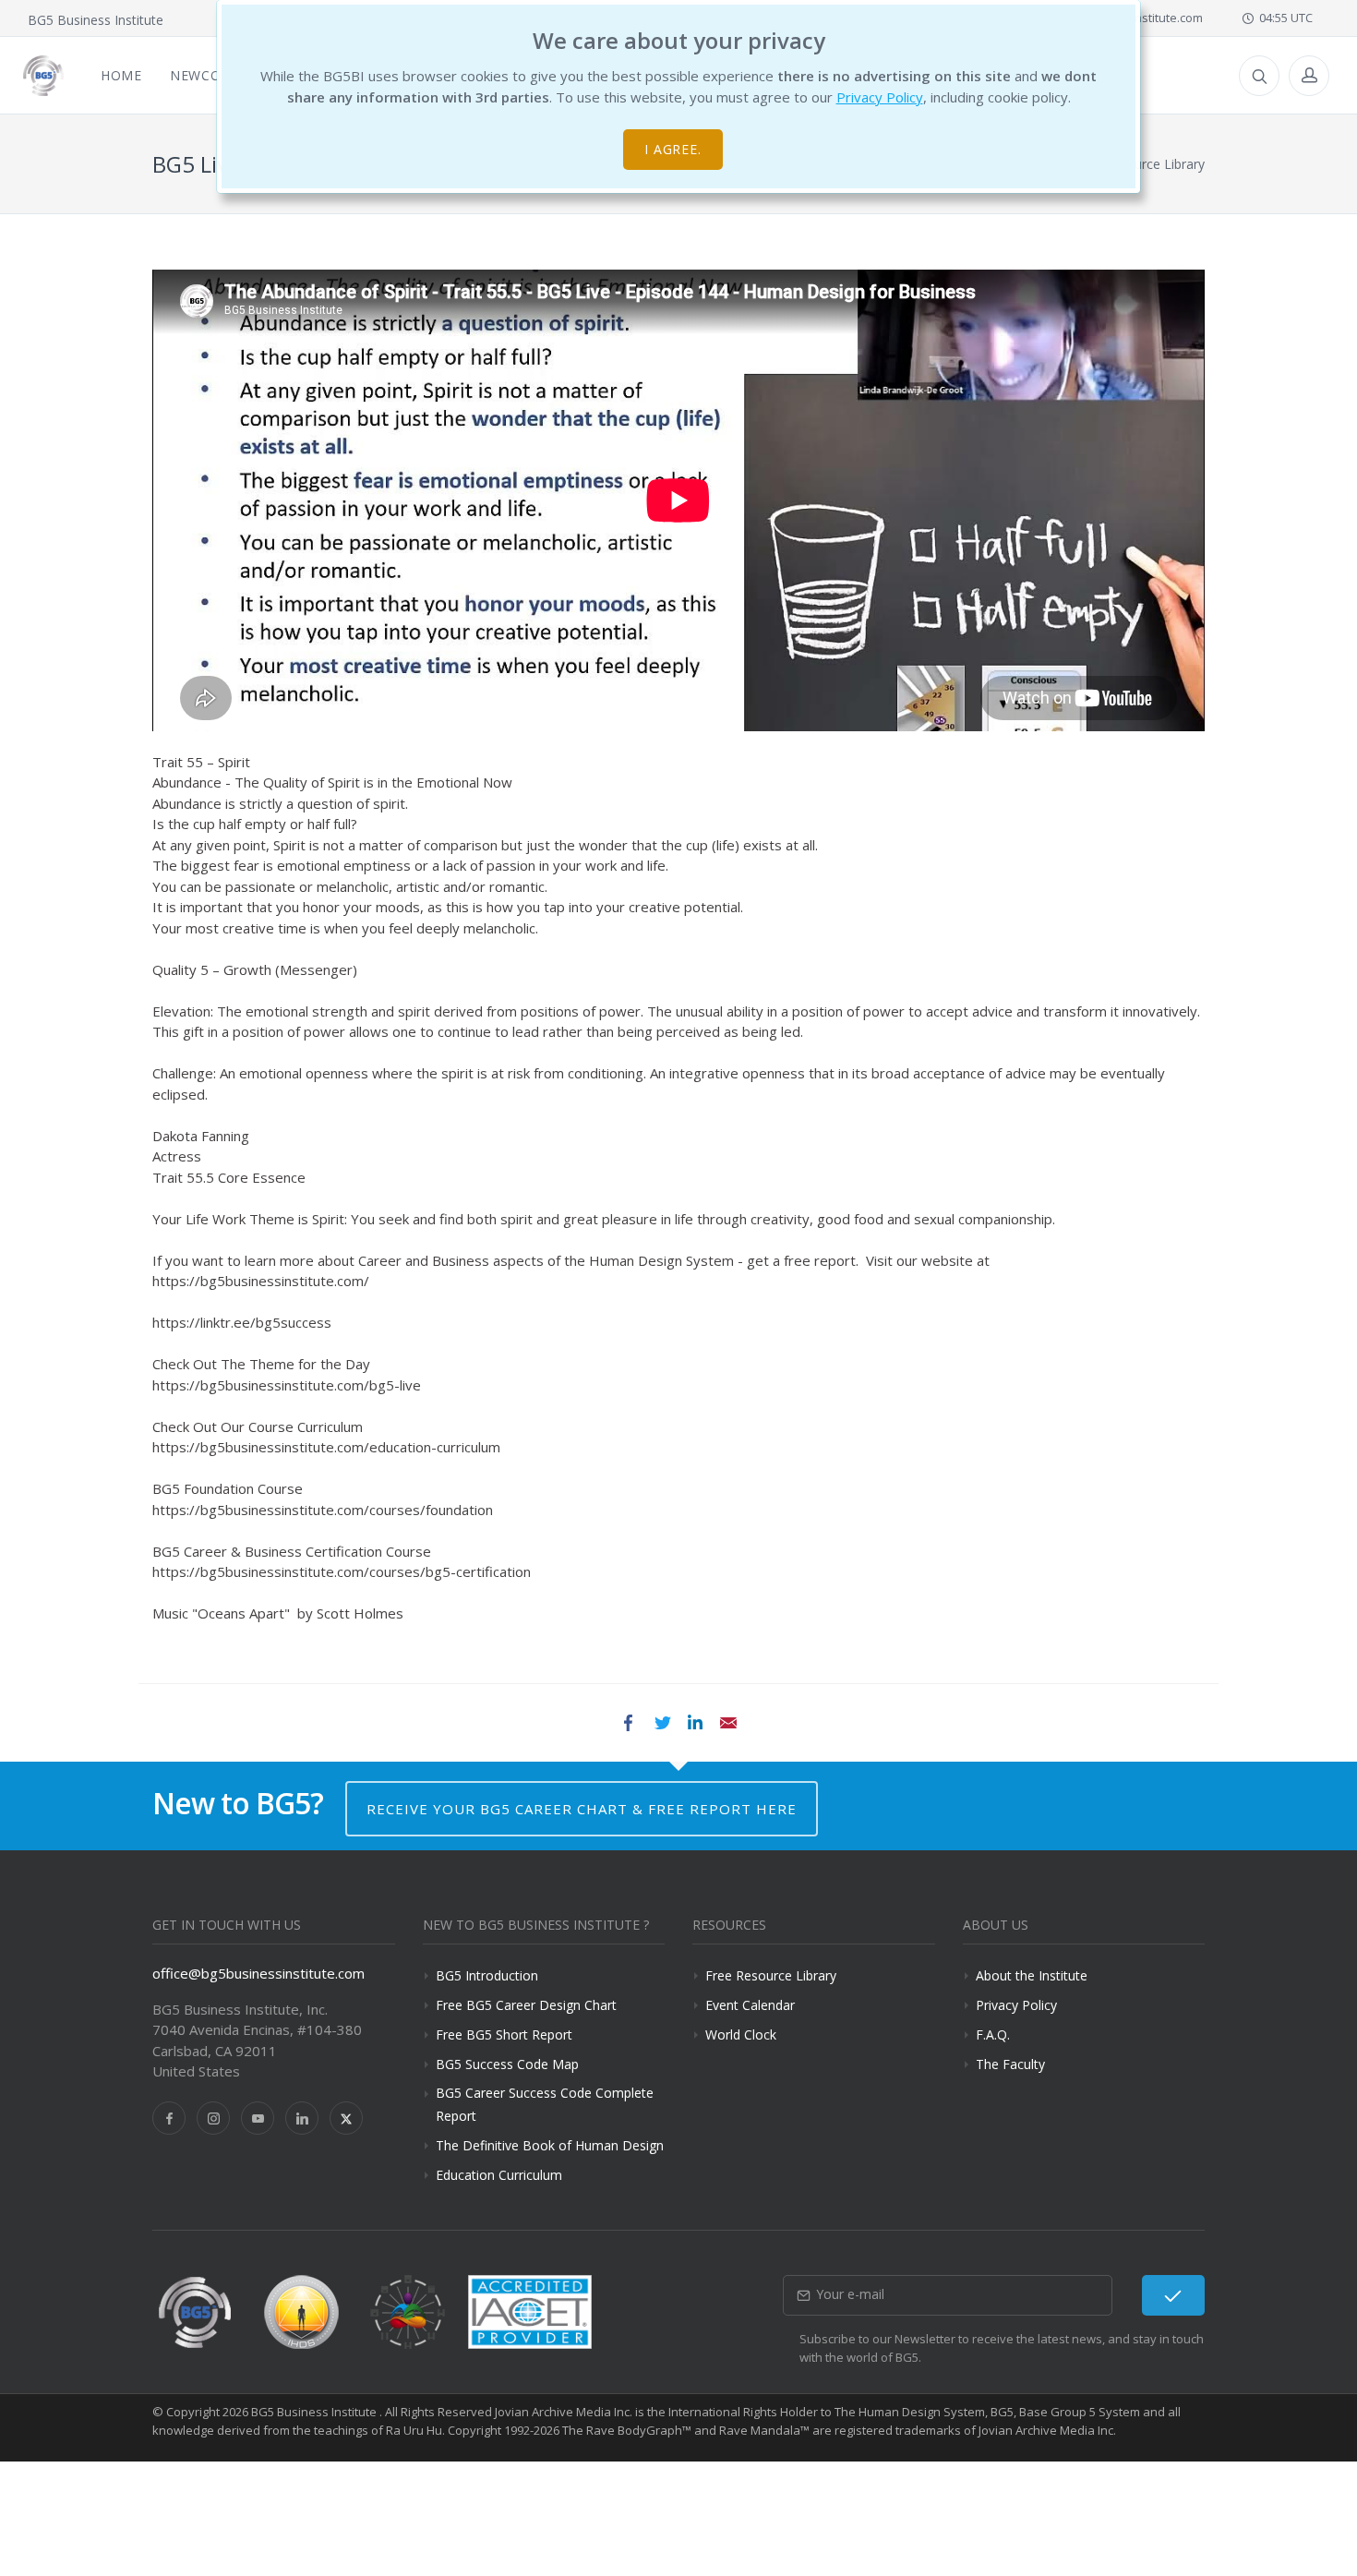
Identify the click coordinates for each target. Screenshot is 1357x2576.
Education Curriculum (499, 2175)
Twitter (662, 1723)
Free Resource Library (771, 1975)
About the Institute (1032, 1975)
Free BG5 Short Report (504, 2034)
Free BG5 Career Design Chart (526, 2005)
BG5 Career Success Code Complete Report (545, 2104)
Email (728, 1723)
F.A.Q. (993, 2034)
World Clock (741, 2034)
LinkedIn (695, 1723)
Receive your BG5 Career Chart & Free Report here (582, 1809)
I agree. (673, 149)
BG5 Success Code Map (507, 2064)
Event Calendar (750, 2005)
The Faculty (1010, 2064)
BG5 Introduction (487, 1975)
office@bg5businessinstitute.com (258, 1973)
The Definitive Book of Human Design (550, 2145)
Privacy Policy (880, 97)
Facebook (629, 1723)
